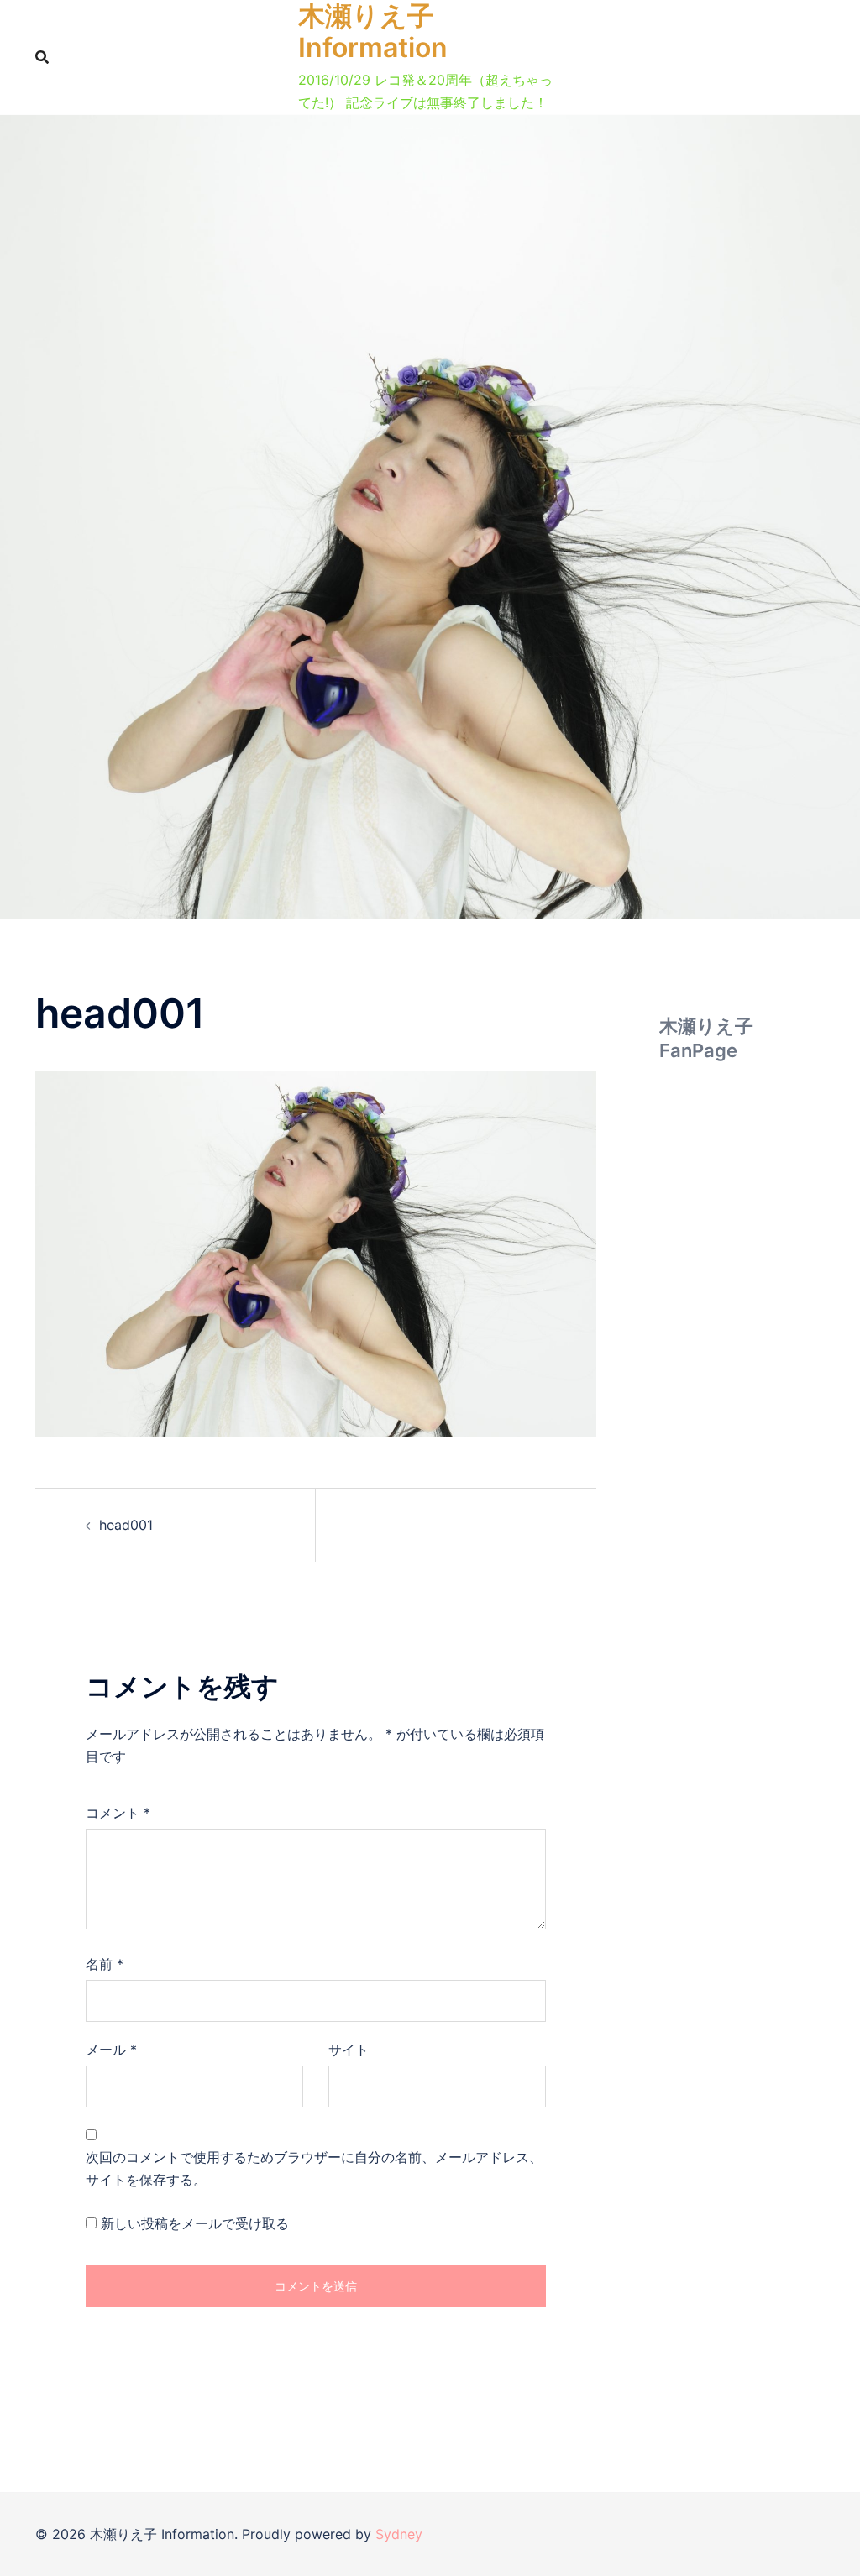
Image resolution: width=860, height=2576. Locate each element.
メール (111, 2050)
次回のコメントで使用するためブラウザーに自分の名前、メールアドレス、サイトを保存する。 (314, 2168)
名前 (105, 1964)
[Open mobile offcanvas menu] (569, 57)
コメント (118, 1813)
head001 (126, 1525)
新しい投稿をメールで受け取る (195, 2223)
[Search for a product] (42, 57)
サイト (349, 2050)
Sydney (399, 2534)
